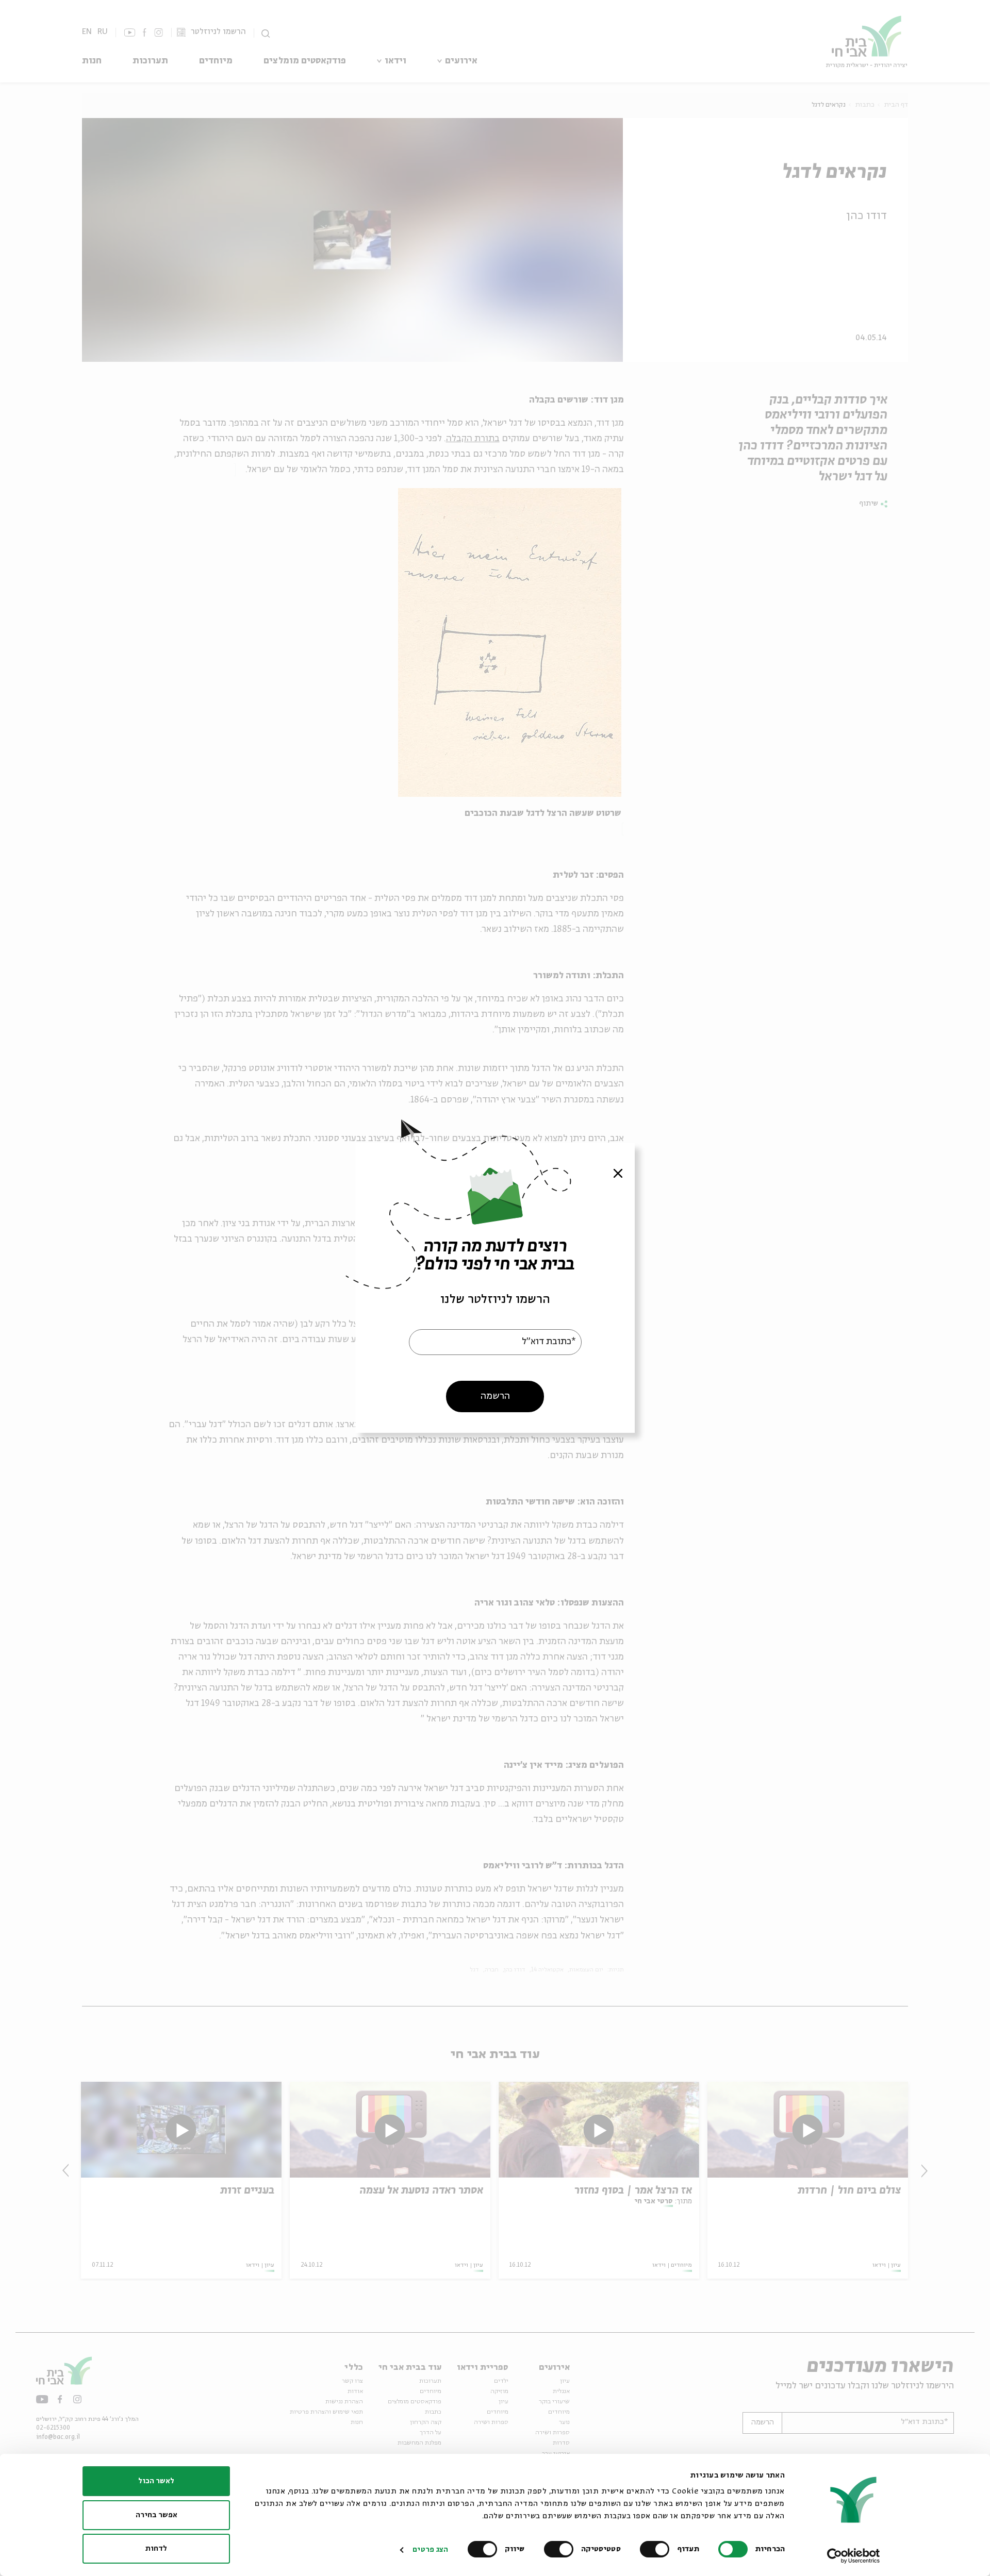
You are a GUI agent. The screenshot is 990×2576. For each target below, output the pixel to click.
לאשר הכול (156, 2481)
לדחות (156, 2549)
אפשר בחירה (156, 2515)
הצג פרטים (430, 2550)
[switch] (657, 2549)
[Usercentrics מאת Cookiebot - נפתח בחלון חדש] (854, 2556)
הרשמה (495, 1396)
